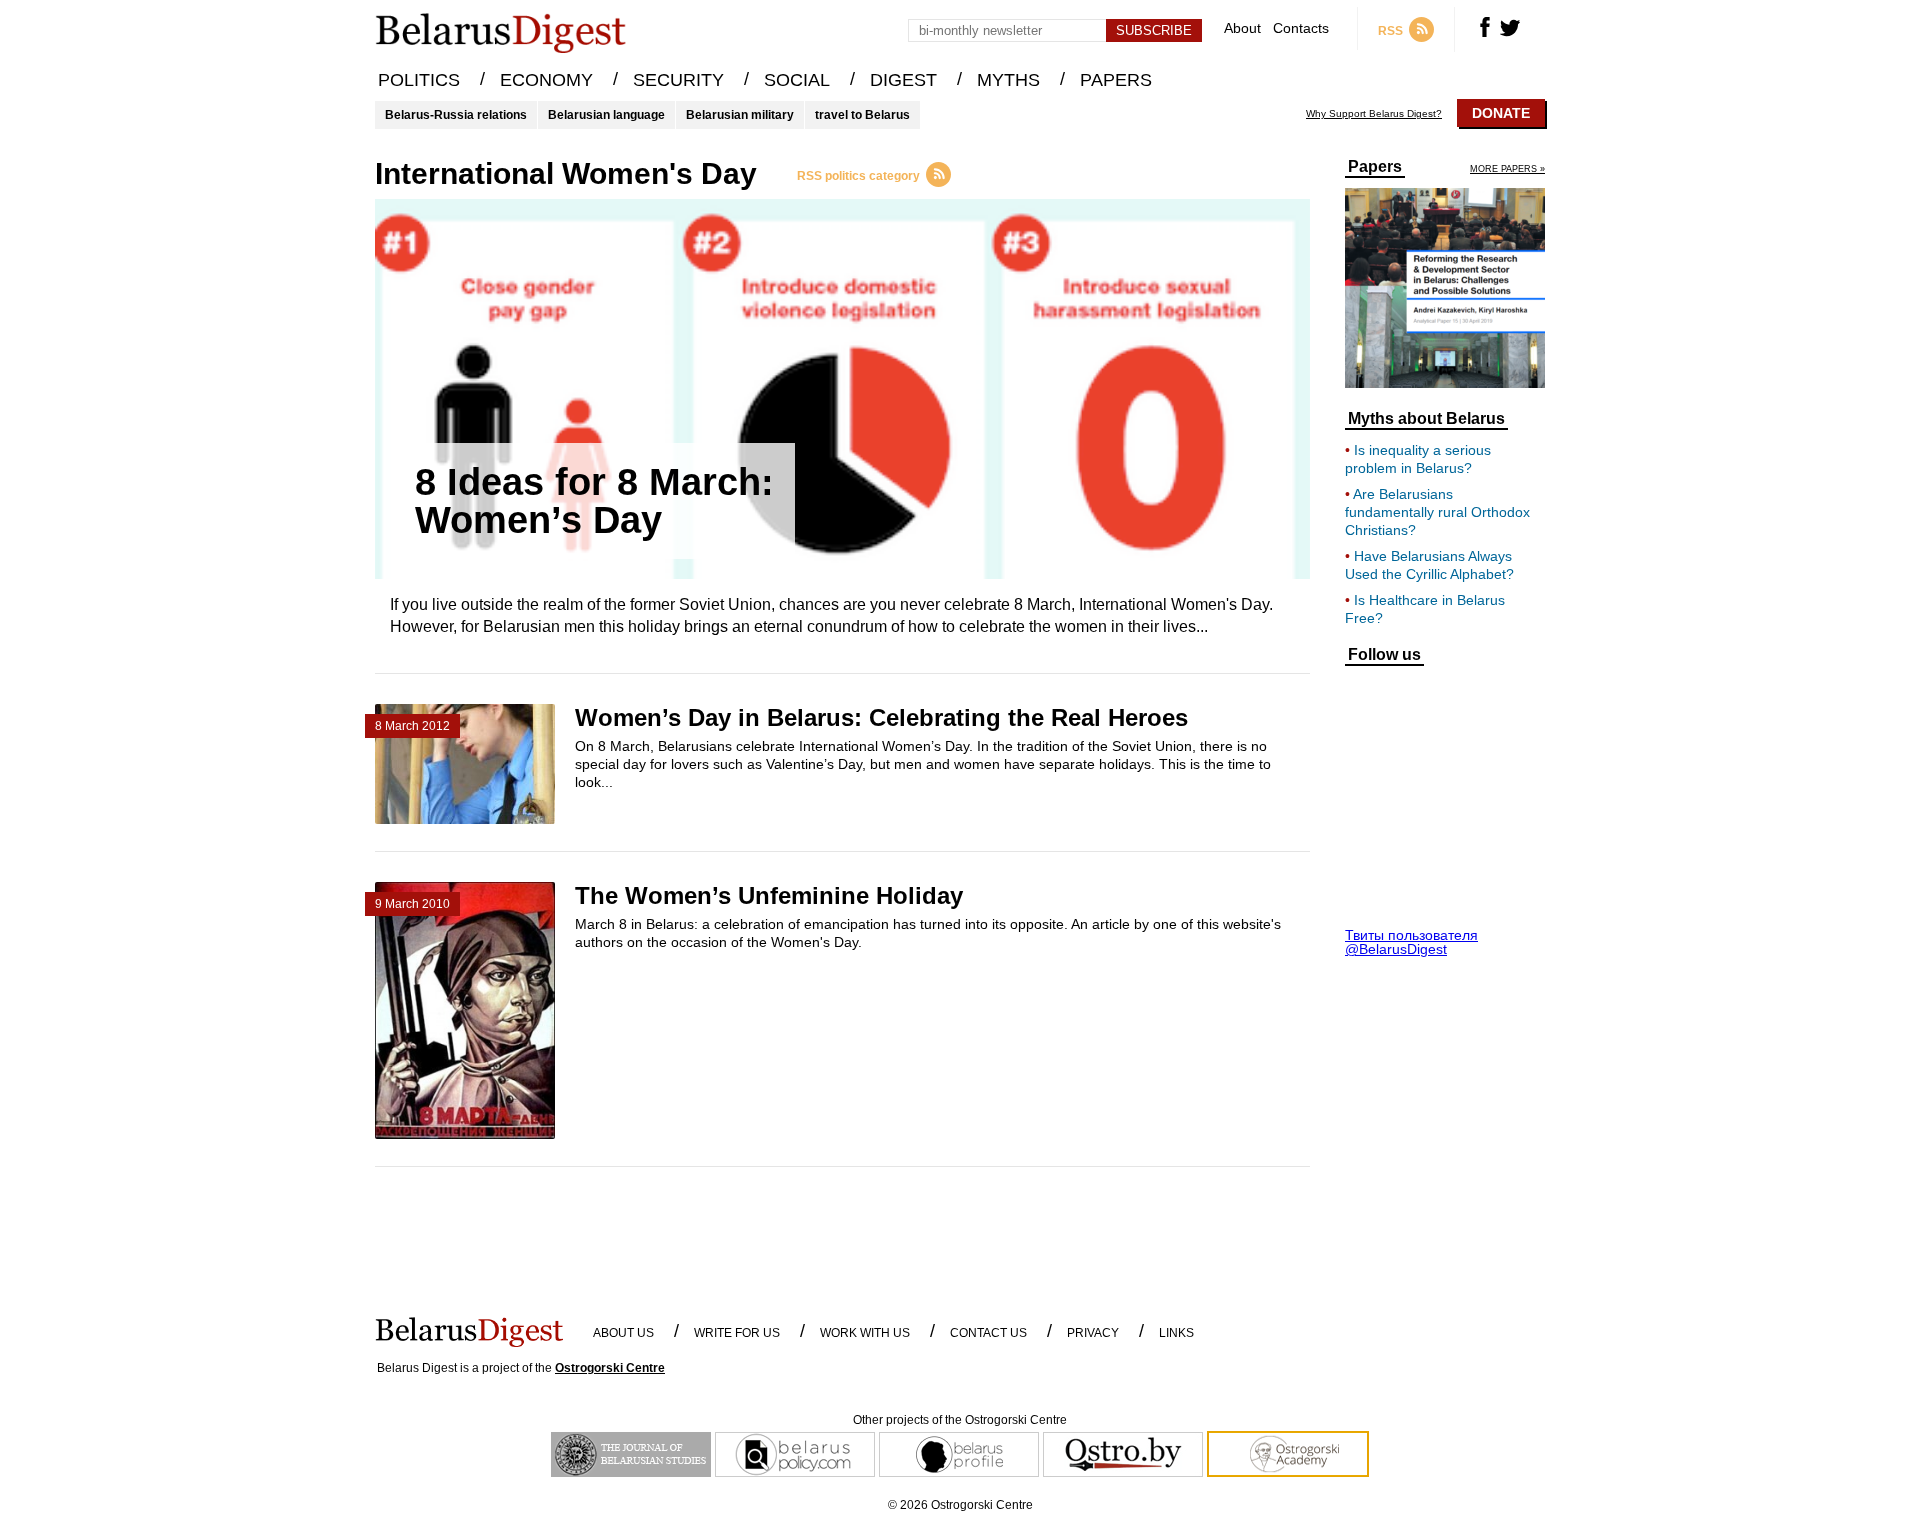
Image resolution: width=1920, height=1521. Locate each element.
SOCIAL (797, 80)
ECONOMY (546, 80)
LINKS (1176, 1333)
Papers (1375, 167)
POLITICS (419, 80)
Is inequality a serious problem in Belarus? (1418, 459)
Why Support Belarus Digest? (1374, 114)
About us (623, 1333)
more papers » (1507, 169)
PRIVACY (1093, 1333)
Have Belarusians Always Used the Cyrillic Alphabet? (1429, 565)
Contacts (1301, 28)
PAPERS (1116, 80)
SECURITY (678, 80)
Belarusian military (740, 115)
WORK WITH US (865, 1333)
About (1242, 28)
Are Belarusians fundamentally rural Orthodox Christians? (1437, 512)
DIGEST (903, 80)
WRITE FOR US (737, 1333)
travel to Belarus (862, 115)
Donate (1501, 113)
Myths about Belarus (1426, 419)
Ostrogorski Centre (610, 1368)
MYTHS (1008, 80)
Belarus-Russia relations (456, 115)
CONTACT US (988, 1333)
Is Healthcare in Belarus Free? (1425, 609)
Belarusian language (606, 115)
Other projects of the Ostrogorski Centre (960, 1420)
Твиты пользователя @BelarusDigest (1411, 942)
